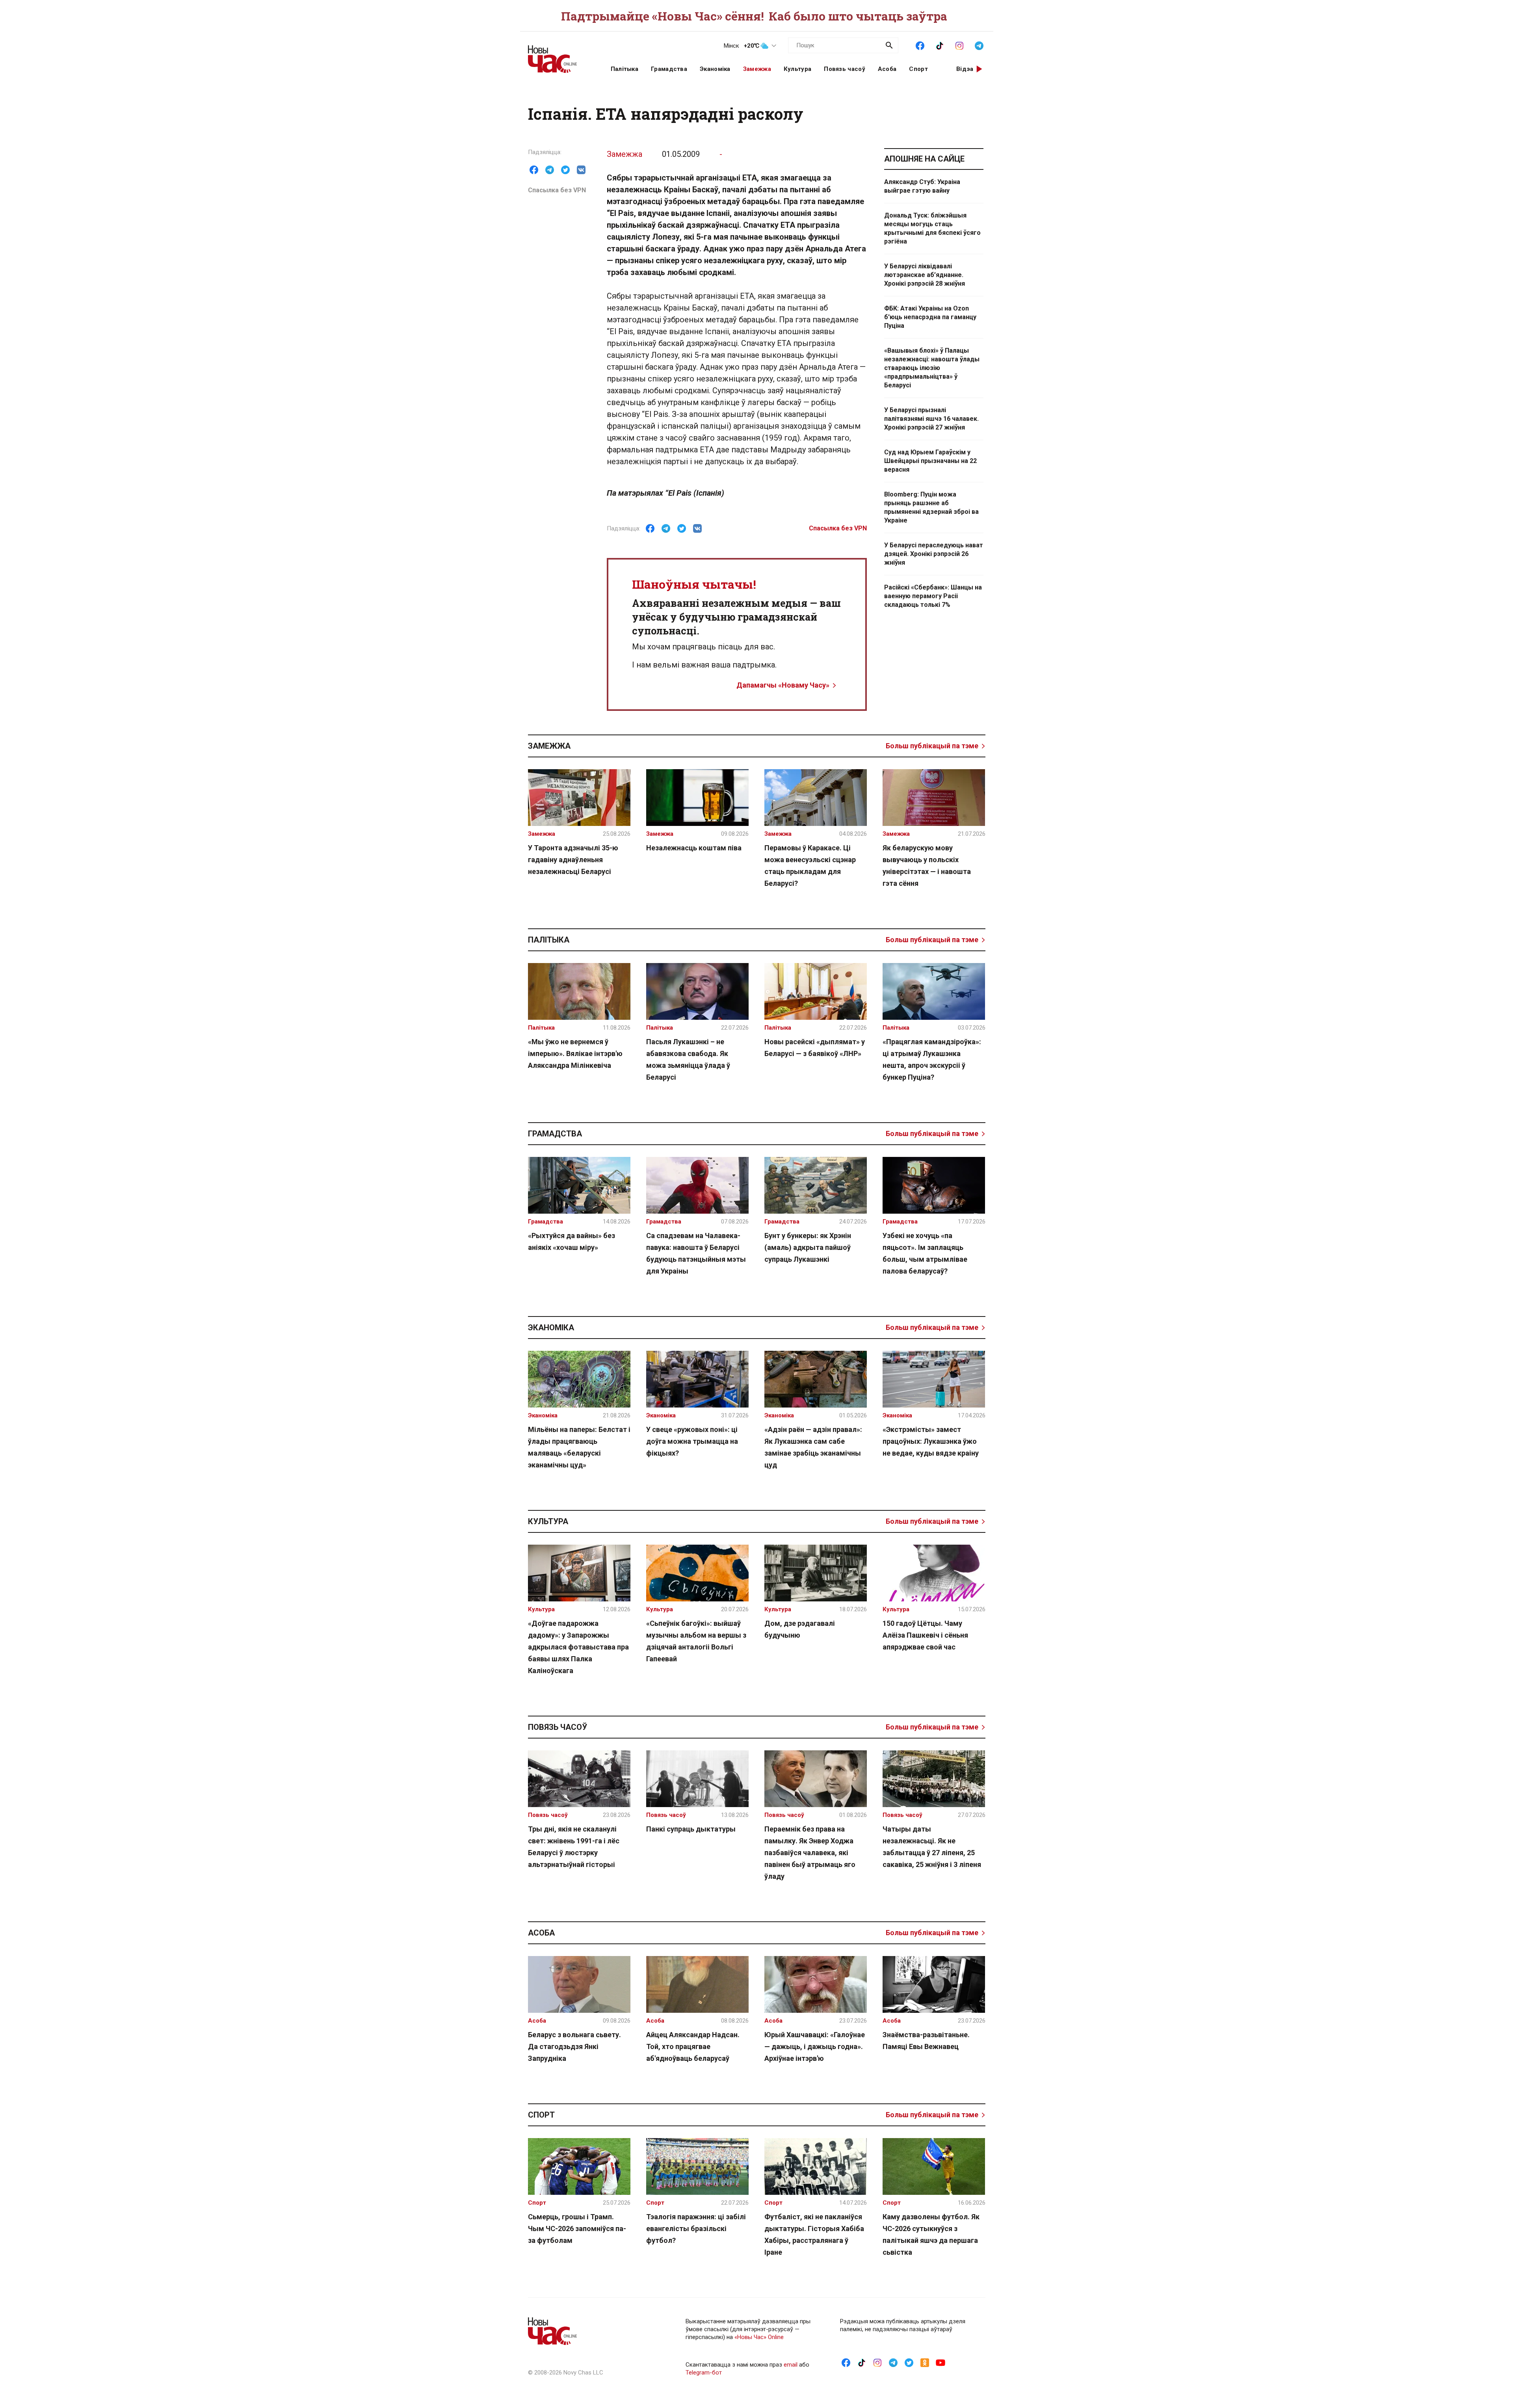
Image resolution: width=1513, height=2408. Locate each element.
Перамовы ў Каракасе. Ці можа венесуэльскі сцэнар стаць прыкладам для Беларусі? (810, 866)
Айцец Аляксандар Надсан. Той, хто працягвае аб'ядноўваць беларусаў (693, 2046)
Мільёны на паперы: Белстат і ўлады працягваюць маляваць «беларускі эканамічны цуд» (579, 1447)
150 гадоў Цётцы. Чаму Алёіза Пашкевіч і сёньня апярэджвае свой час (925, 1635)
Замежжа (757, 69)
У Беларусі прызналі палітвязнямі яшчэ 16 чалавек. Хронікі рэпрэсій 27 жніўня (931, 419)
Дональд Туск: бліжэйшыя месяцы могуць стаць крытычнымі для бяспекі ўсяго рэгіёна (932, 228)
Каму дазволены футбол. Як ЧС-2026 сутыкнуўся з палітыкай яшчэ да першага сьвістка (931, 2234)
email (791, 2365)
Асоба (887, 69)
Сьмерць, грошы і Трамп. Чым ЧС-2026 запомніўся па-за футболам (577, 2229)
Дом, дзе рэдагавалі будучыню (800, 1629)
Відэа (965, 69)
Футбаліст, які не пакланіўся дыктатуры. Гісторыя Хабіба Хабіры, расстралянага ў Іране (814, 2234)
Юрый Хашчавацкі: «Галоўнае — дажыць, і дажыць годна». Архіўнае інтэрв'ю (815, 2046)
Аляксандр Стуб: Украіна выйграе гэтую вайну (922, 186)
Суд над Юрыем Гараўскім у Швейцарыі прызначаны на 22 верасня (930, 461)
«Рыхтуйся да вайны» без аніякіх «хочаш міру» (572, 1241)
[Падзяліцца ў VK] (581, 170)
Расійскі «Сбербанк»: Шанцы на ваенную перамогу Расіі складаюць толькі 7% (933, 596)
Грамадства (669, 69)
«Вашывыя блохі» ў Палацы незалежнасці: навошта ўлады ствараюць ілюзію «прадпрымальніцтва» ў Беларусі (932, 368)
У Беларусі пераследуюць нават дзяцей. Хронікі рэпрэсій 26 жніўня (934, 554)
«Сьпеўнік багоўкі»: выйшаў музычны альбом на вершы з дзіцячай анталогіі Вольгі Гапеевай (696, 1641)
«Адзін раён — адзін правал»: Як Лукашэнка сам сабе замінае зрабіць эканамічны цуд (813, 1447)
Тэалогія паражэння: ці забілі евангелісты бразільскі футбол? (696, 2229)
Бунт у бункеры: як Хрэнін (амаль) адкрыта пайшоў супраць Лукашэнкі (808, 1247)
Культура (797, 69)
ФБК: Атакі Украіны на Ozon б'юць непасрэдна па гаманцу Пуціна (930, 317)
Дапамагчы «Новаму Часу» (783, 685)
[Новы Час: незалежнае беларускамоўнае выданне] (559, 55)
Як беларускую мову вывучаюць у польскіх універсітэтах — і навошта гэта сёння (927, 866)
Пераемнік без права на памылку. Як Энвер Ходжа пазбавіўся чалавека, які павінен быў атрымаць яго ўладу (810, 1853)
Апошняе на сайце (924, 159)
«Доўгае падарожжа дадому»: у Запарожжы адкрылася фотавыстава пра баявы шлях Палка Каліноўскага (578, 1647)
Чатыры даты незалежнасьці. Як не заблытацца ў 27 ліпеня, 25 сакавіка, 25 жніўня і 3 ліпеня (932, 1847)
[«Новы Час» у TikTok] (940, 45)
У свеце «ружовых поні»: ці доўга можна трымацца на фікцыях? (692, 1441)
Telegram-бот (704, 2373)
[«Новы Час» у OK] (925, 2362)
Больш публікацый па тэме (932, 746)
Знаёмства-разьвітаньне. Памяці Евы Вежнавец (926, 2041)
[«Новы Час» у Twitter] (909, 2362)
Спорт (918, 69)
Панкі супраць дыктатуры (691, 1829)
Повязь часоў (845, 69)
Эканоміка (715, 69)
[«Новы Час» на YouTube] (941, 2362)
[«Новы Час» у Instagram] (959, 45)
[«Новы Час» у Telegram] (979, 45)
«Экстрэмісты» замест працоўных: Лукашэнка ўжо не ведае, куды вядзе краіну (931, 1441)
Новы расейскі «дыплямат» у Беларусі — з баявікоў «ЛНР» (815, 1048)
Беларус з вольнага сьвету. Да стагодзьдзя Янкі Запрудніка (574, 2046)
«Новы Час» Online (759, 2337)
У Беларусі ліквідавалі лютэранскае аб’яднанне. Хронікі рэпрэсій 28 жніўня (925, 275)
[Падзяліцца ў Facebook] (534, 170)
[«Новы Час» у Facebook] (920, 45)
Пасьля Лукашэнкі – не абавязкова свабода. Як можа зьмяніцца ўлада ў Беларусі (688, 1059)
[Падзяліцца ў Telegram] (550, 170)
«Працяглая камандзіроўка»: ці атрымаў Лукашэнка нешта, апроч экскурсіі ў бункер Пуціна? (932, 1059)
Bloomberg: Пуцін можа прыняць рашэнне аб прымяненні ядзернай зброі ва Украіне (931, 507)
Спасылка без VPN (557, 190)
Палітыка (625, 69)
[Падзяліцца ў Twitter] (565, 170)
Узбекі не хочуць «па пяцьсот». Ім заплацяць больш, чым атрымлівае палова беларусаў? (925, 1253)
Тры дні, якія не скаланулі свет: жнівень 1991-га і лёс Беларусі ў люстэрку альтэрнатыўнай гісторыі (574, 1847)
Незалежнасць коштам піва (694, 848)
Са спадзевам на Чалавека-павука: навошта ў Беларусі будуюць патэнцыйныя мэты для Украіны (696, 1253)
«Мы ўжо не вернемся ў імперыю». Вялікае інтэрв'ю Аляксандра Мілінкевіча (575, 1053)
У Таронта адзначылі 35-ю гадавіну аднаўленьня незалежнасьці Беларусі (573, 860)
